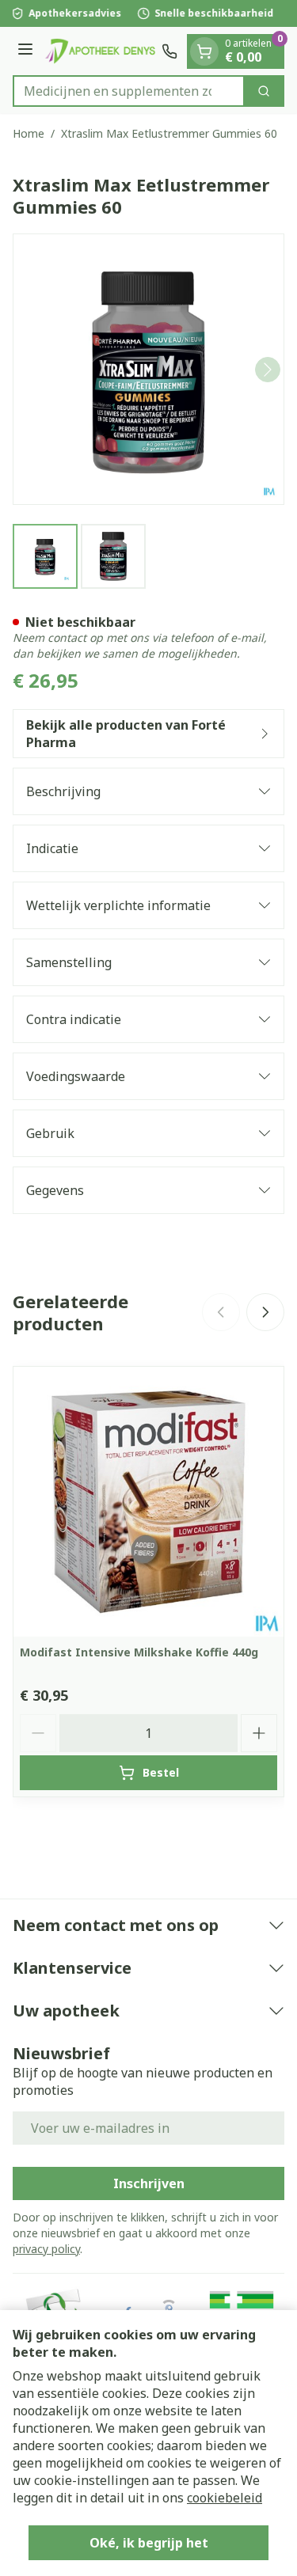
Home (29, 133)
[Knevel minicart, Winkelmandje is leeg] (204, 51)
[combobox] (129, 91)
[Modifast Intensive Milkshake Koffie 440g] (148, 1502)
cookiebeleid (225, 2498)
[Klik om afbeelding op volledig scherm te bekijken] (148, 369)
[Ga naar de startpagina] (100, 51)
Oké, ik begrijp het (149, 2543)
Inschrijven (149, 2183)
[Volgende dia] (265, 1312)
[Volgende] (268, 370)
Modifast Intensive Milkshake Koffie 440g (139, 1652)
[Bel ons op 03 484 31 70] (169, 51)
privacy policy (46, 2249)
